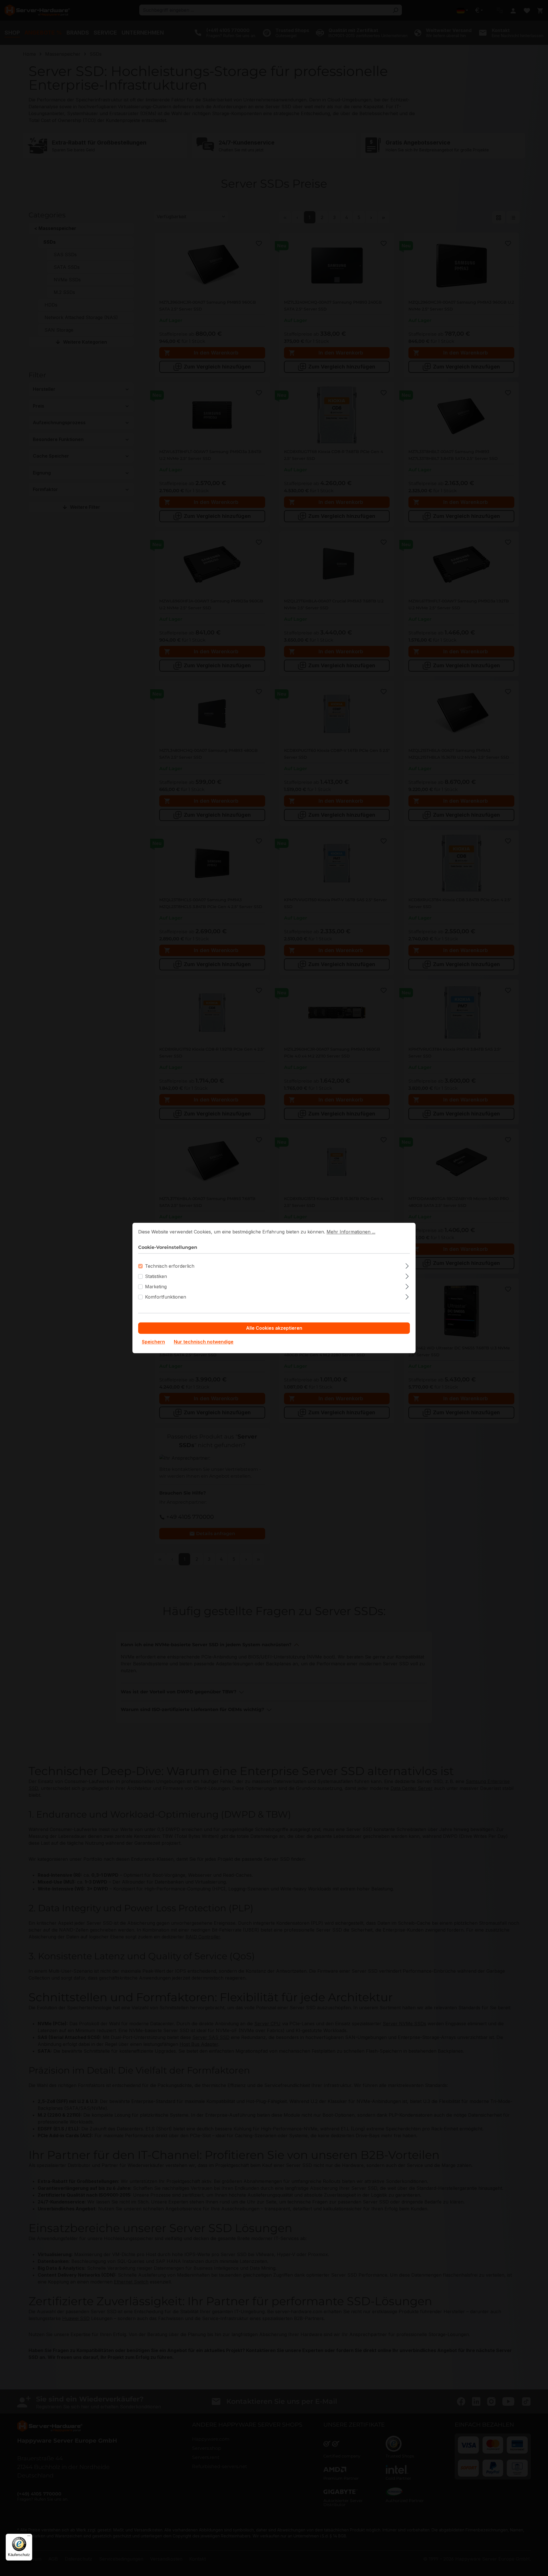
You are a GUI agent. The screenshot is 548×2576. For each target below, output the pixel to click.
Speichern (153, 1342)
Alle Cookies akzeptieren (274, 1328)
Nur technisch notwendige (204, 1342)
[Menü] (29, 2537)
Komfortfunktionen (166, 1297)
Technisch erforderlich (170, 1266)
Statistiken (156, 1277)
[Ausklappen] (407, 1265)
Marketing (156, 1287)
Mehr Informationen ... (351, 1232)
